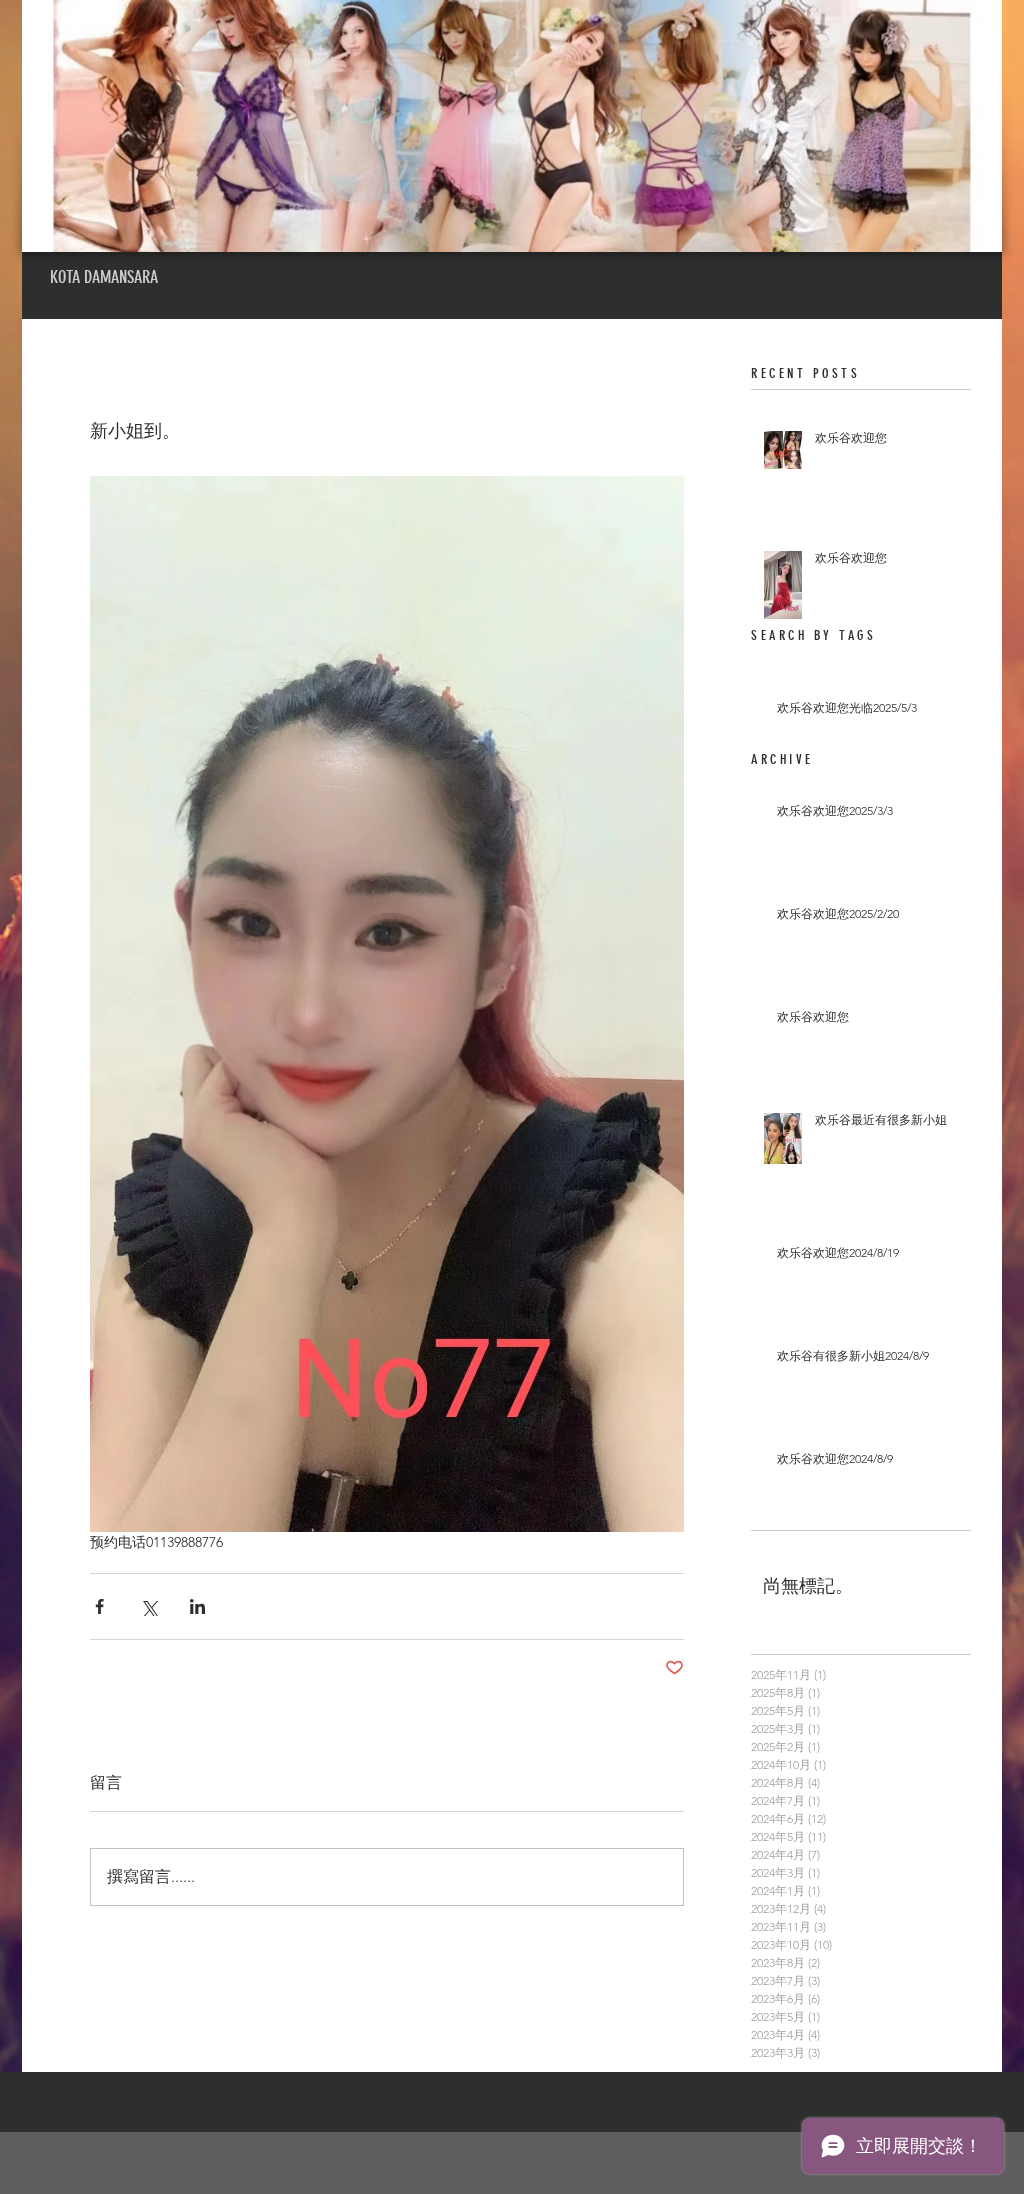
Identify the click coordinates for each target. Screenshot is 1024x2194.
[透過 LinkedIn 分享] (197, 1606)
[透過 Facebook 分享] (99, 1606)
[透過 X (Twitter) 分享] (148, 1606)
